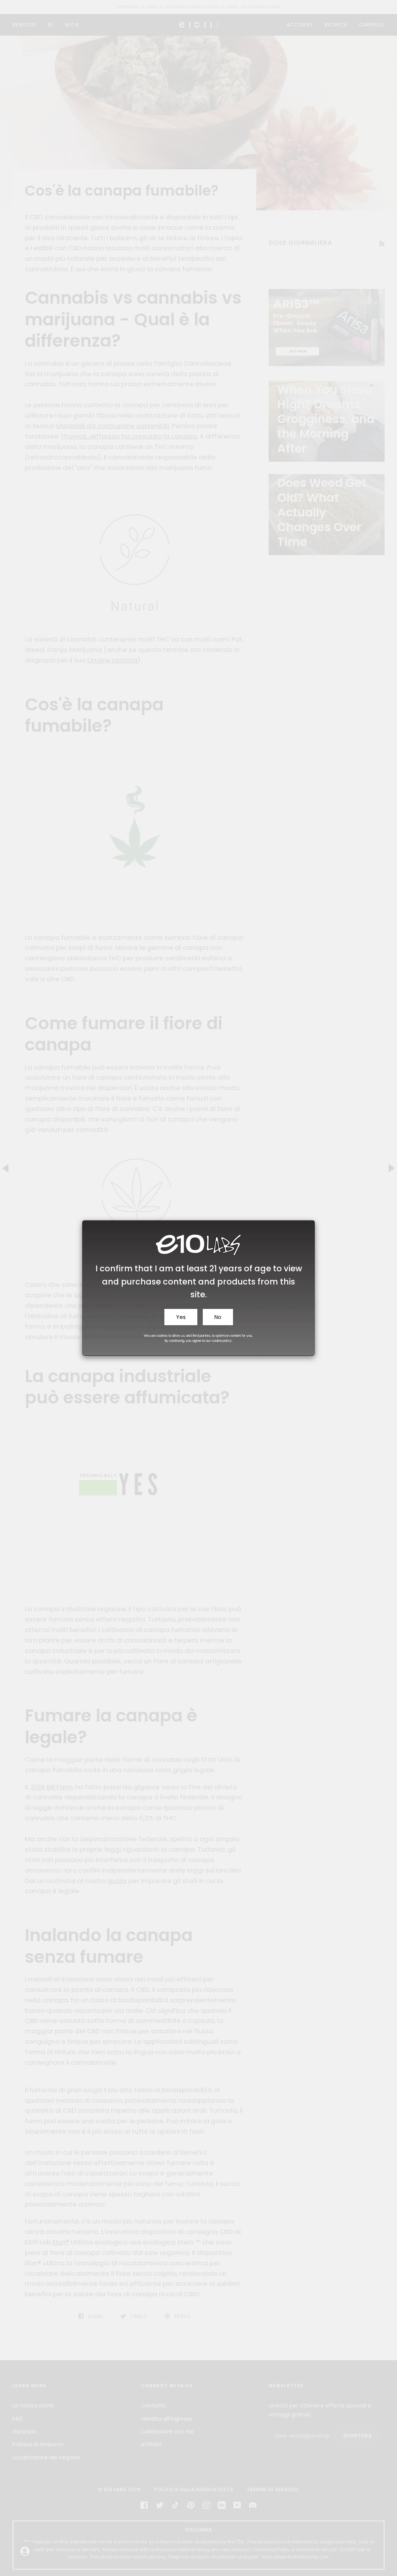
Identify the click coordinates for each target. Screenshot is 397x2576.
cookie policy (222, 1341)
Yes (181, 1317)
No (218, 1317)
